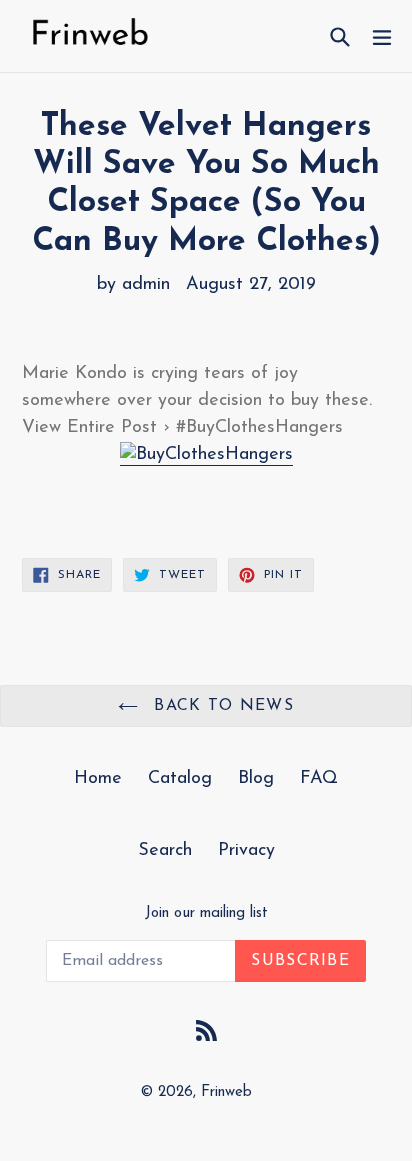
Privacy (246, 851)
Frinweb (226, 1092)
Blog (256, 779)
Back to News (221, 706)
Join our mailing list (206, 913)
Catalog (180, 779)
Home (98, 779)
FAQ (319, 779)
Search (165, 851)
